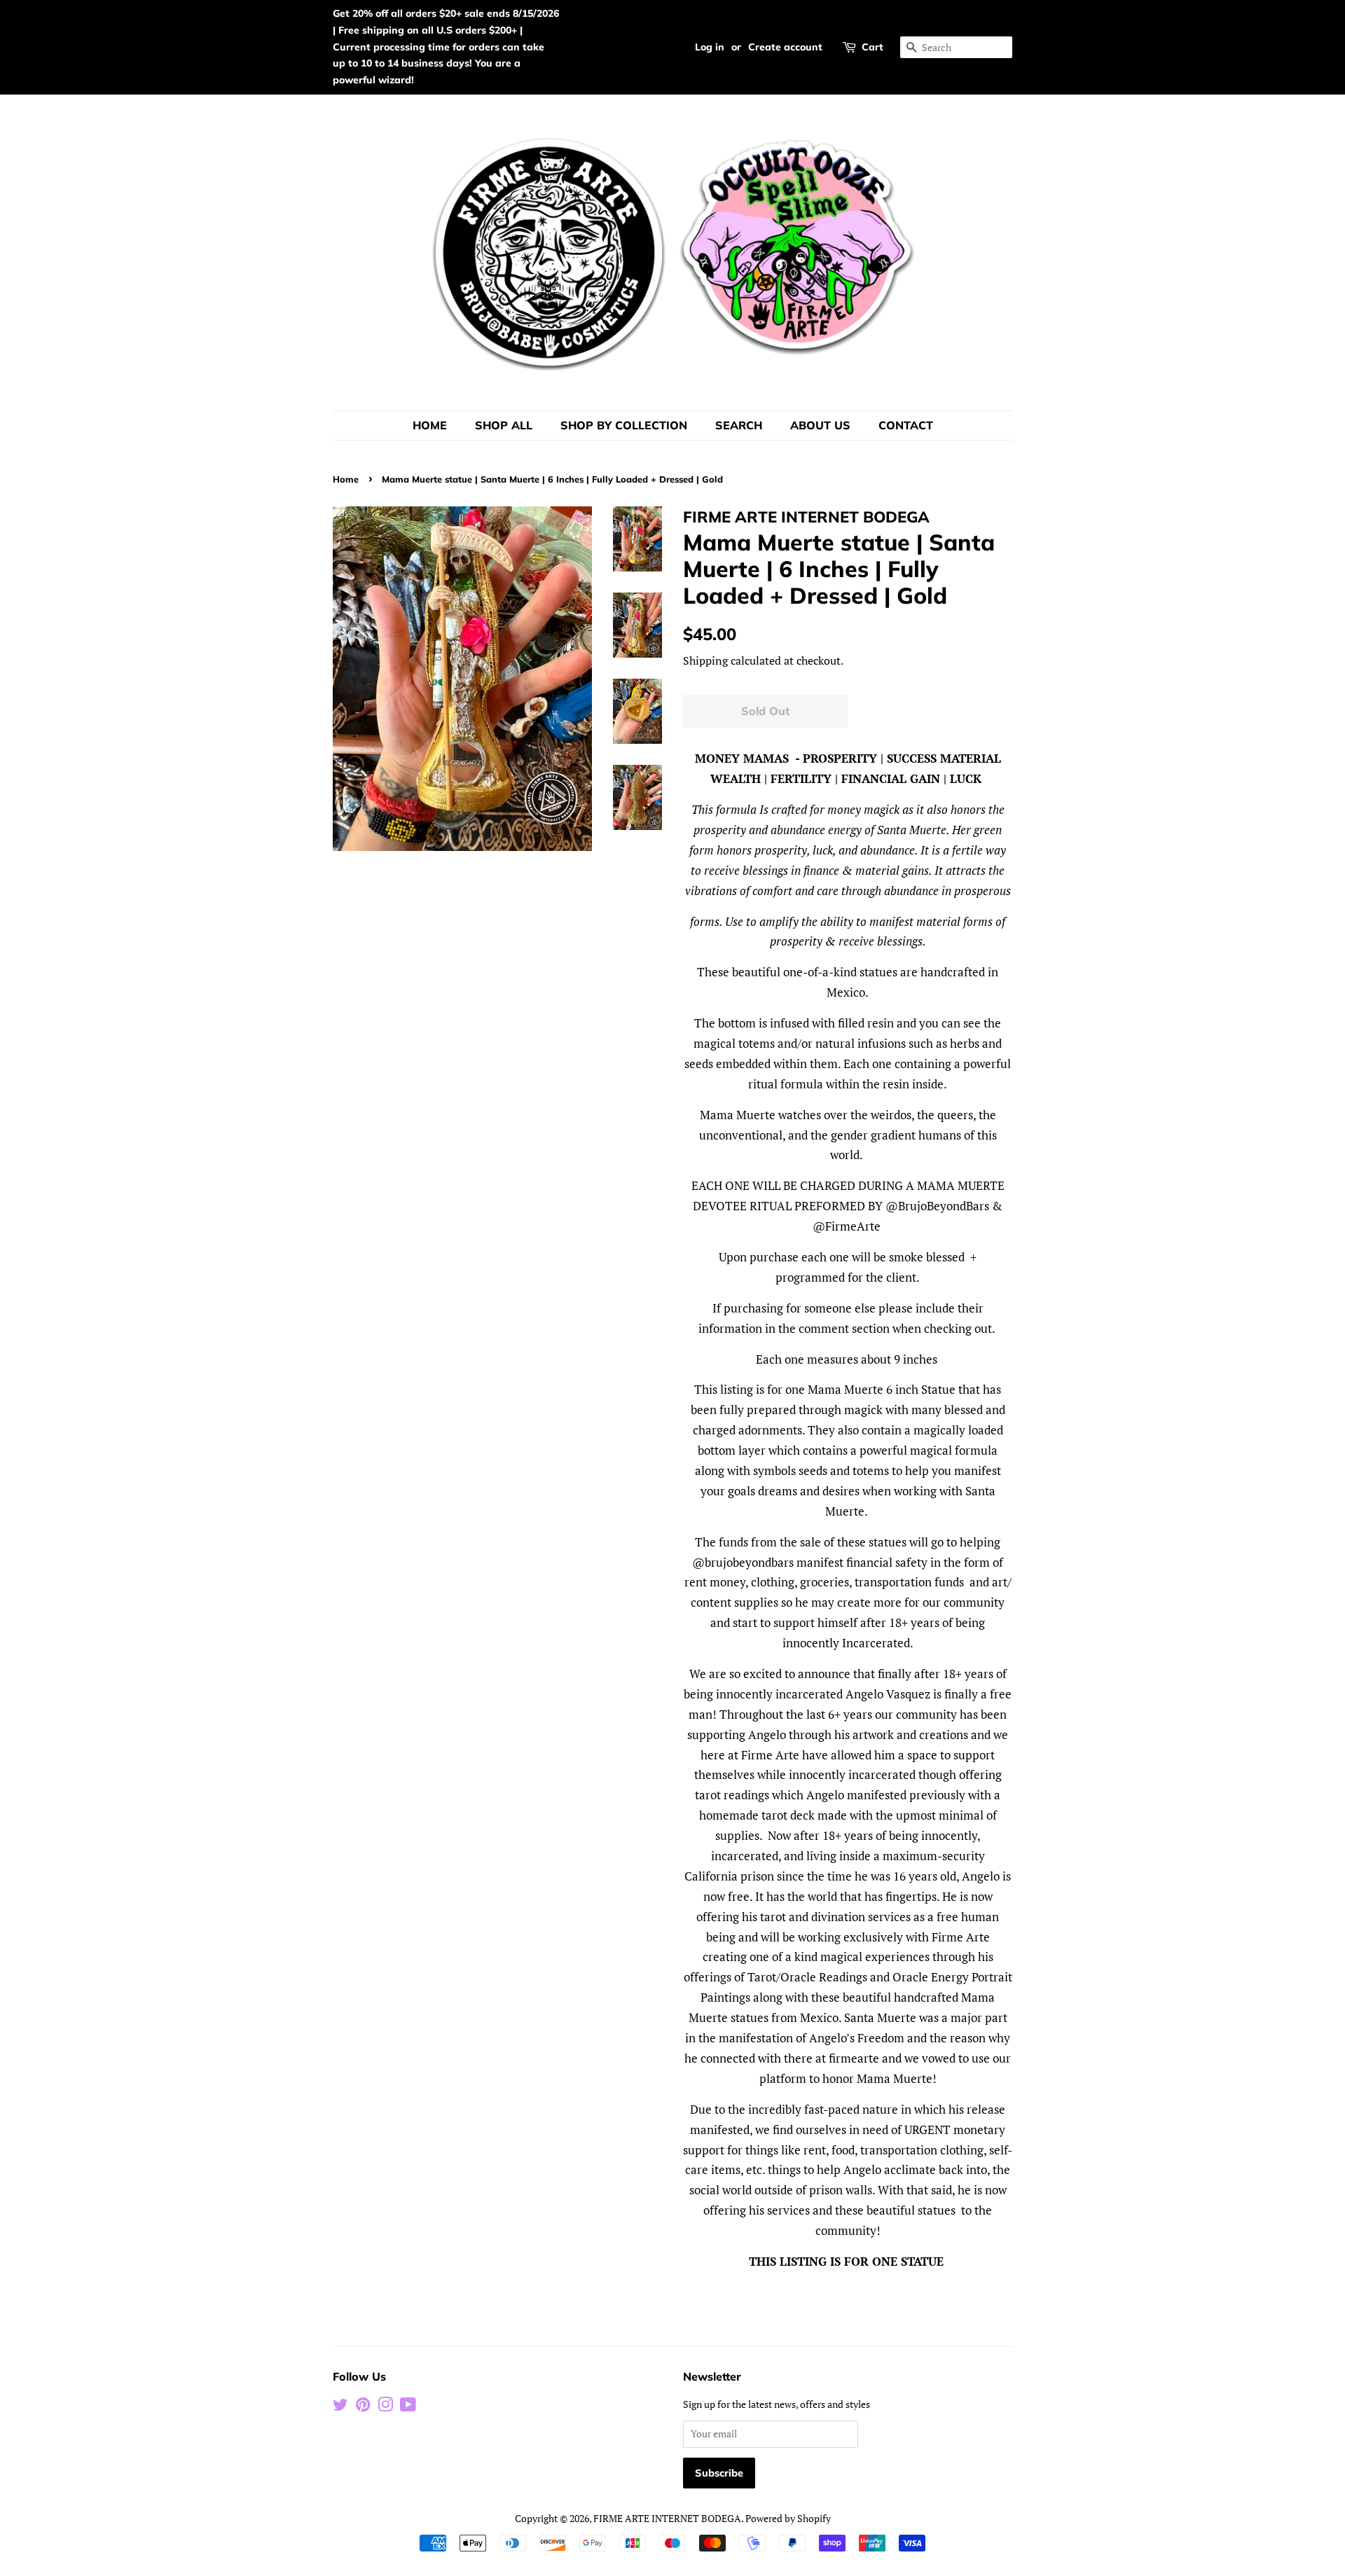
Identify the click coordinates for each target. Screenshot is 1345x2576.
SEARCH (739, 425)
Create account (785, 47)
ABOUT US (820, 425)
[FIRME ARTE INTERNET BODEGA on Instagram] (385, 2407)
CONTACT (906, 425)
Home (346, 479)
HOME (430, 425)
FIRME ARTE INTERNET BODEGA (667, 2518)
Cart (872, 47)
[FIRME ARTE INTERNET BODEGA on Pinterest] (363, 2407)
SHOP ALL (504, 425)
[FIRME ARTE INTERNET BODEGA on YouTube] (408, 2407)
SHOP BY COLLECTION (624, 425)
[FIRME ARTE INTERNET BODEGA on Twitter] (340, 2407)
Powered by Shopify (788, 2518)
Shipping (705, 660)
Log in (710, 47)
